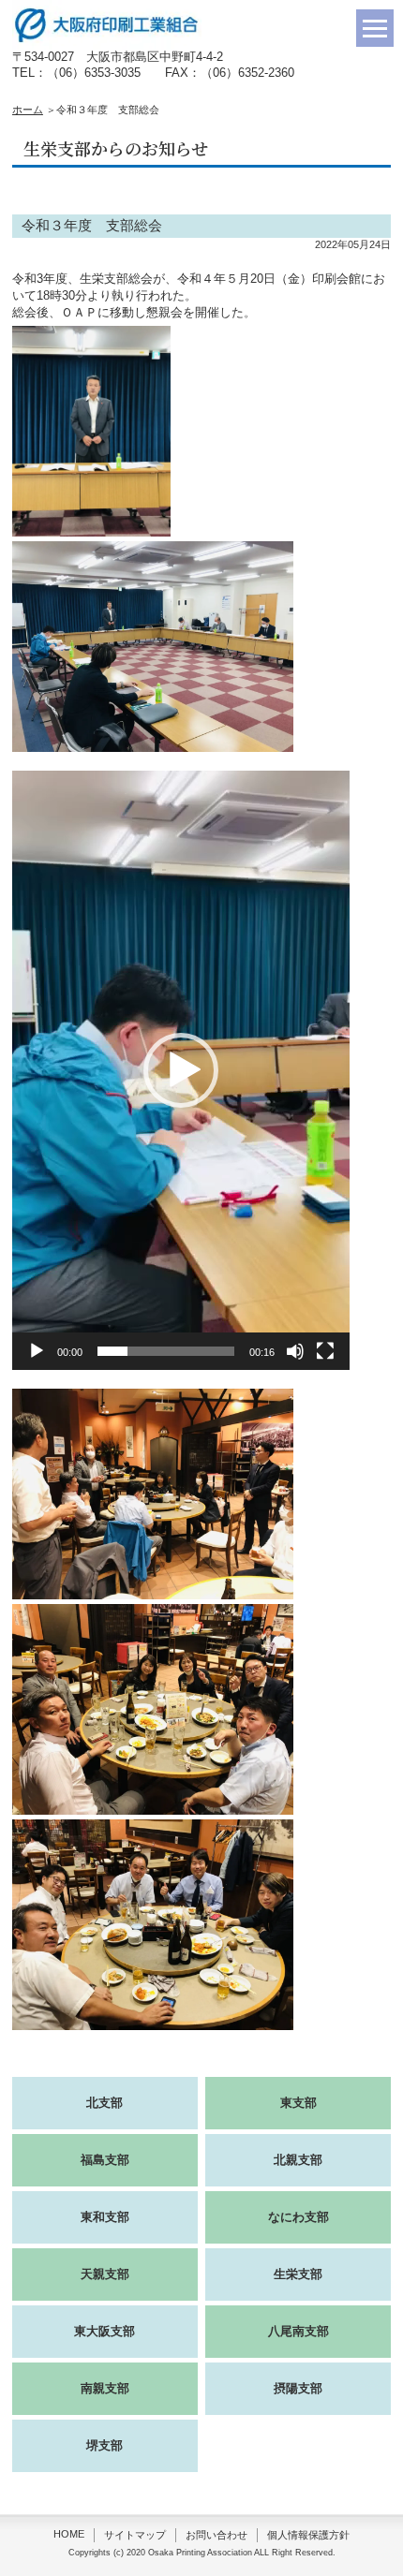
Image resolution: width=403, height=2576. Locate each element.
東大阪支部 (104, 2331)
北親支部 (298, 2160)
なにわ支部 (299, 2217)
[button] (181, 1070)
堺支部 (104, 2445)
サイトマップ (135, 2535)
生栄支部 (298, 2274)
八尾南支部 (299, 2331)
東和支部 (105, 2217)
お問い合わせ (216, 2535)
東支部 (299, 2103)
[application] (181, 1070)
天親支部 (105, 2274)
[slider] (166, 1351)
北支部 (104, 2103)
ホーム (28, 110)
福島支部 (105, 2160)
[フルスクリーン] (325, 1351)
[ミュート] (295, 1351)
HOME (69, 2534)
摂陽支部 (298, 2388)
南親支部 (105, 2388)
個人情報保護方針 (308, 2535)
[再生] (37, 1351)
